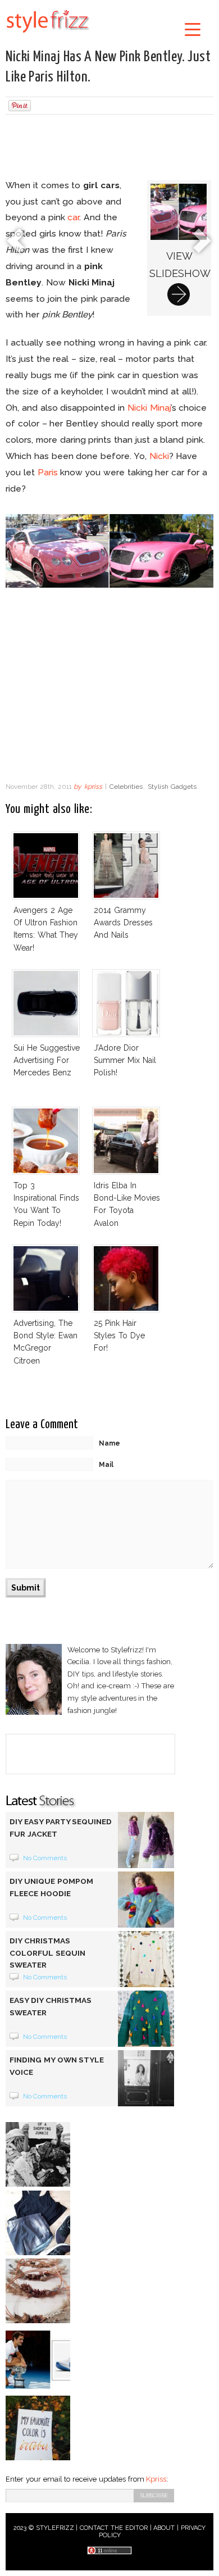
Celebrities (126, 787)
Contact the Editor (114, 2528)
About (164, 2528)
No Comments (45, 1858)
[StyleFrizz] (48, 35)
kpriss (93, 787)
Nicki (159, 456)
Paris (48, 472)
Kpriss (156, 2479)
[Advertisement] (109, 148)
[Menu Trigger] (193, 29)
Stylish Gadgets (172, 787)
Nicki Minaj (149, 408)
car (73, 217)
